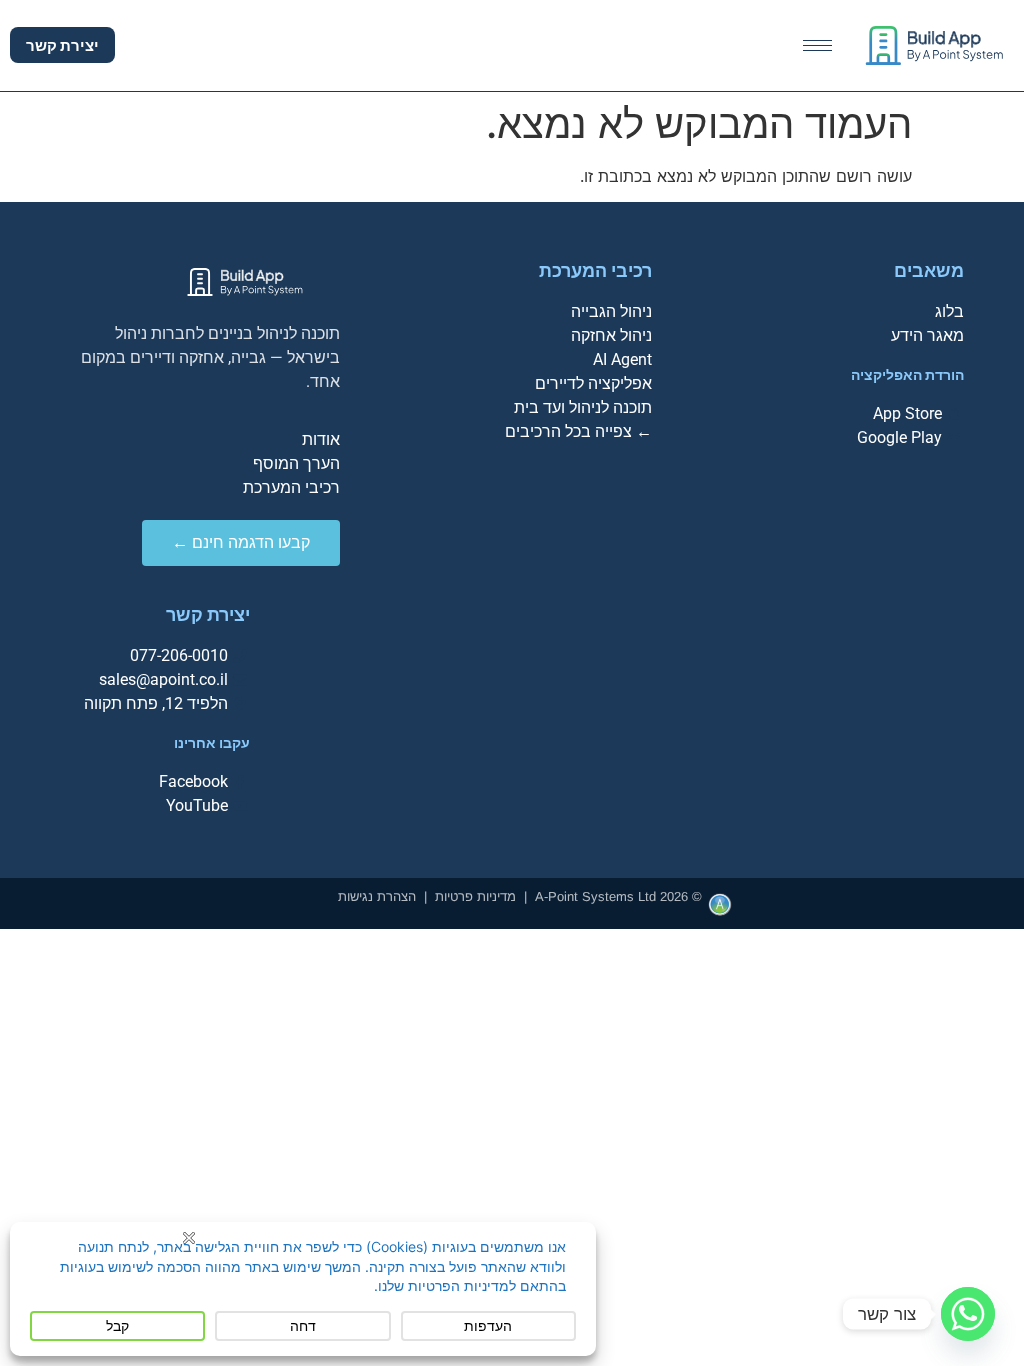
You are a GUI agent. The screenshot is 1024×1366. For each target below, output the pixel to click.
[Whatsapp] (968, 1314)
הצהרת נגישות (377, 896)
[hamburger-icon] (817, 45)
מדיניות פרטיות (475, 896)
